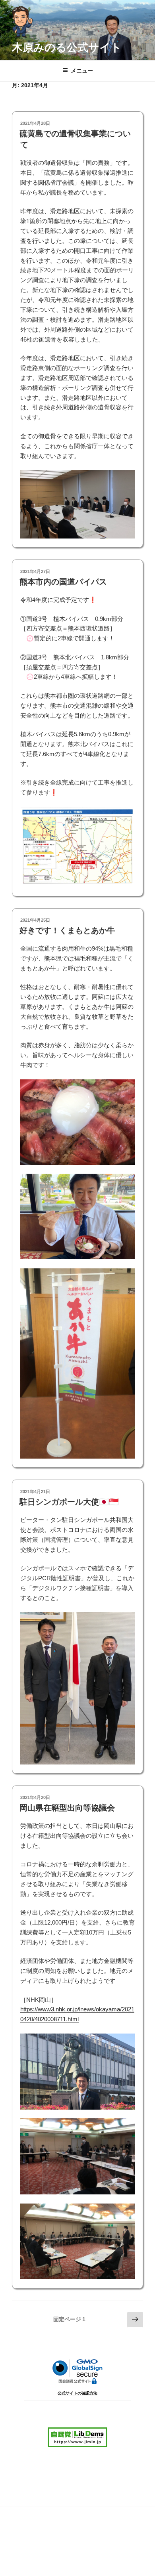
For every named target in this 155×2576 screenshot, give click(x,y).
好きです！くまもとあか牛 (67, 930)
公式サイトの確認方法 (77, 2393)
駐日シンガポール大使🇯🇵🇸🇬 (69, 1502)
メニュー (82, 71)
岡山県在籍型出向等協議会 (67, 1808)
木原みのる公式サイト (67, 47)
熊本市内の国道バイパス (63, 582)
